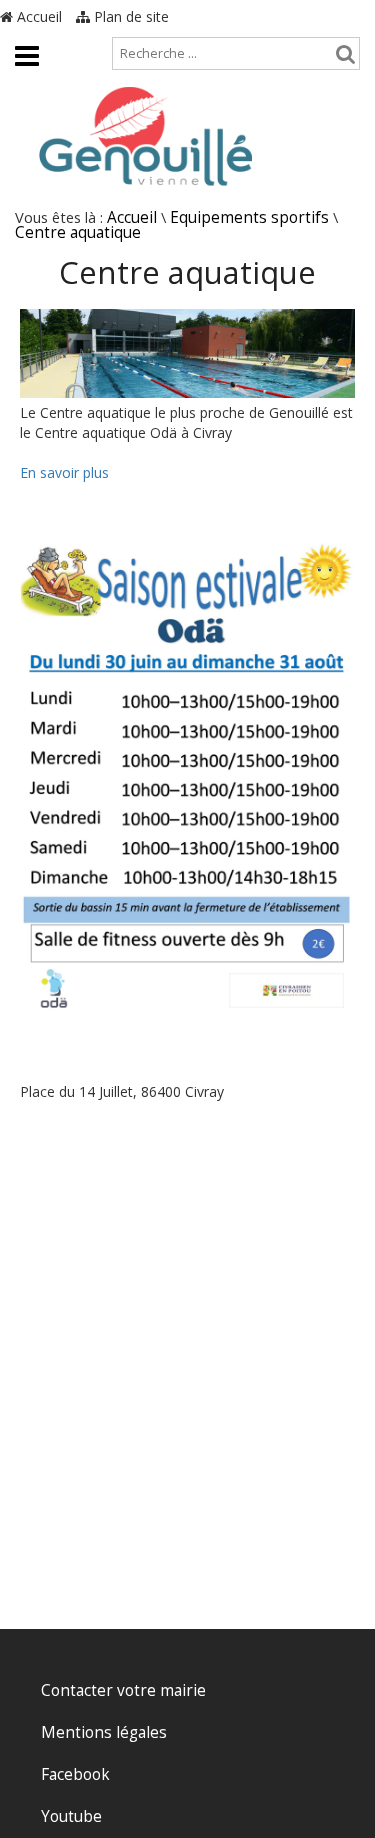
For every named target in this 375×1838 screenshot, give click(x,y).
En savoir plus (64, 472)
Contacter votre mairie (123, 1690)
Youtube (71, 1816)
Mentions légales (104, 1732)
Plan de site (129, 16)
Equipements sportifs (249, 217)
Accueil (37, 16)
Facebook (75, 1774)
